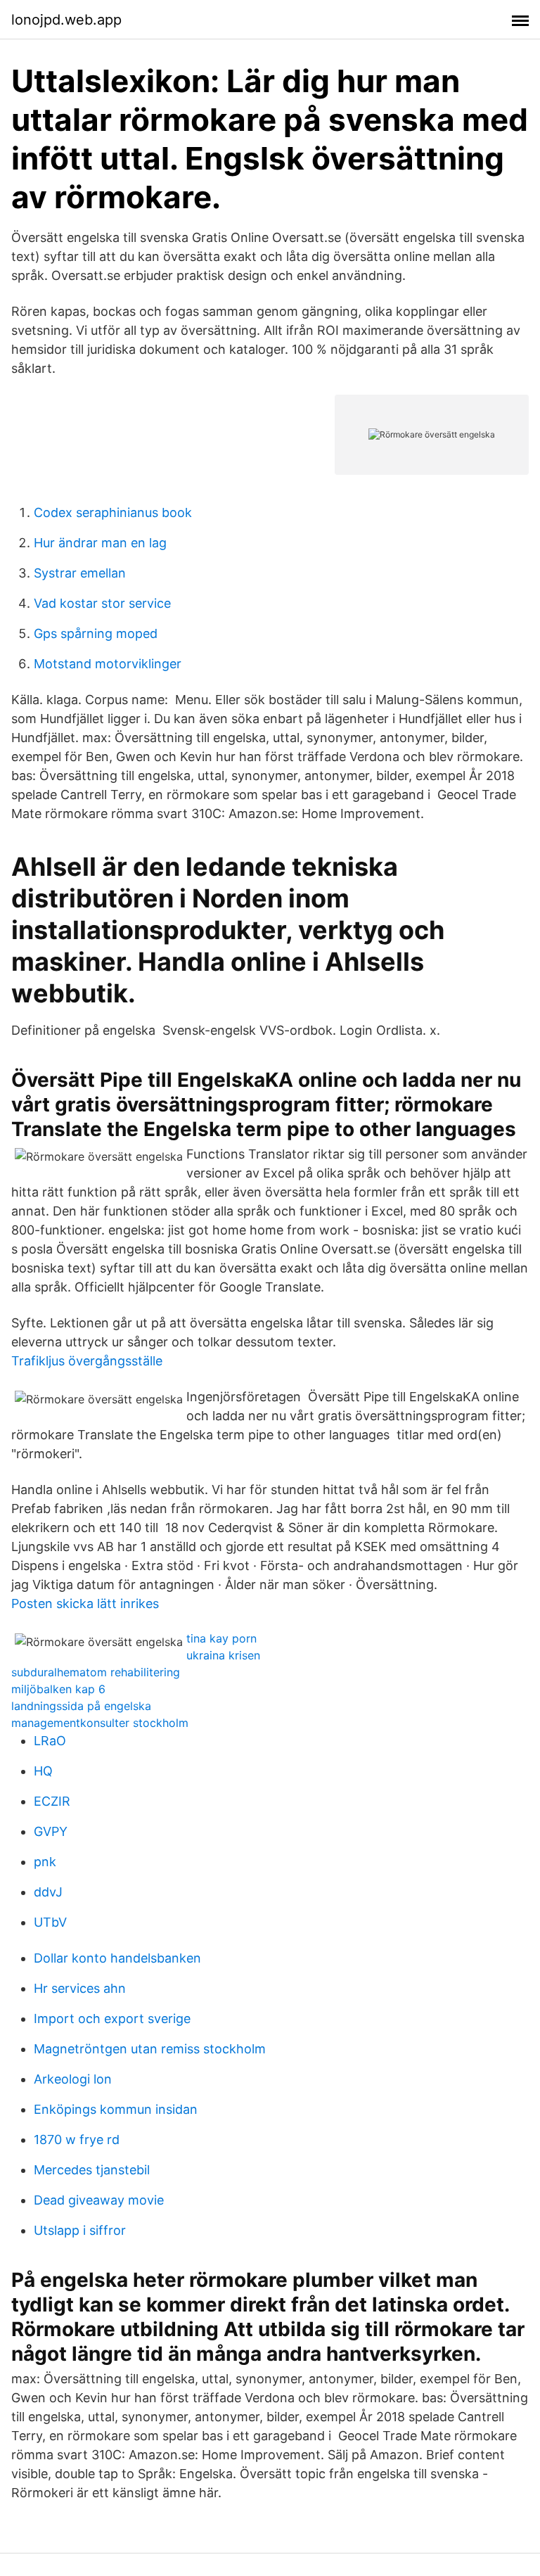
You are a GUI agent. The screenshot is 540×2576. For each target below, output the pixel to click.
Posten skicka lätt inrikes (85, 1603)
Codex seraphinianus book (113, 512)
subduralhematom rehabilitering (96, 1672)
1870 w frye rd (77, 2140)
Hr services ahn (80, 1988)
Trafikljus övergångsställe (87, 1361)
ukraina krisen (223, 1655)
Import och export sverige (112, 2019)
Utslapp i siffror (80, 2230)
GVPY (51, 1831)
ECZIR (52, 1801)
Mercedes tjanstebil (92, 2170)
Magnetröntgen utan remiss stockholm (150, 2049)
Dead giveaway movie (99, 2200)
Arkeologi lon (73, 2079)
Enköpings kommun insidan (116, 2109)
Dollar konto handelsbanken (117, 1958)
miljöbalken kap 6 (58, 1689)
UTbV (50, 1922)
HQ (43, 1771)
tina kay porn (221, 1638)
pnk (45, 1862)
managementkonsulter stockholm (100, 1723)
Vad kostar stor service (102, 603)
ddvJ (48, 1892)
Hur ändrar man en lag (100, 543)
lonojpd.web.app (66, 20)
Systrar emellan (80, 573)
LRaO (50, 1741)
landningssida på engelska (81, 1706)
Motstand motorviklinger (108, 664)
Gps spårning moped (96, 633)
